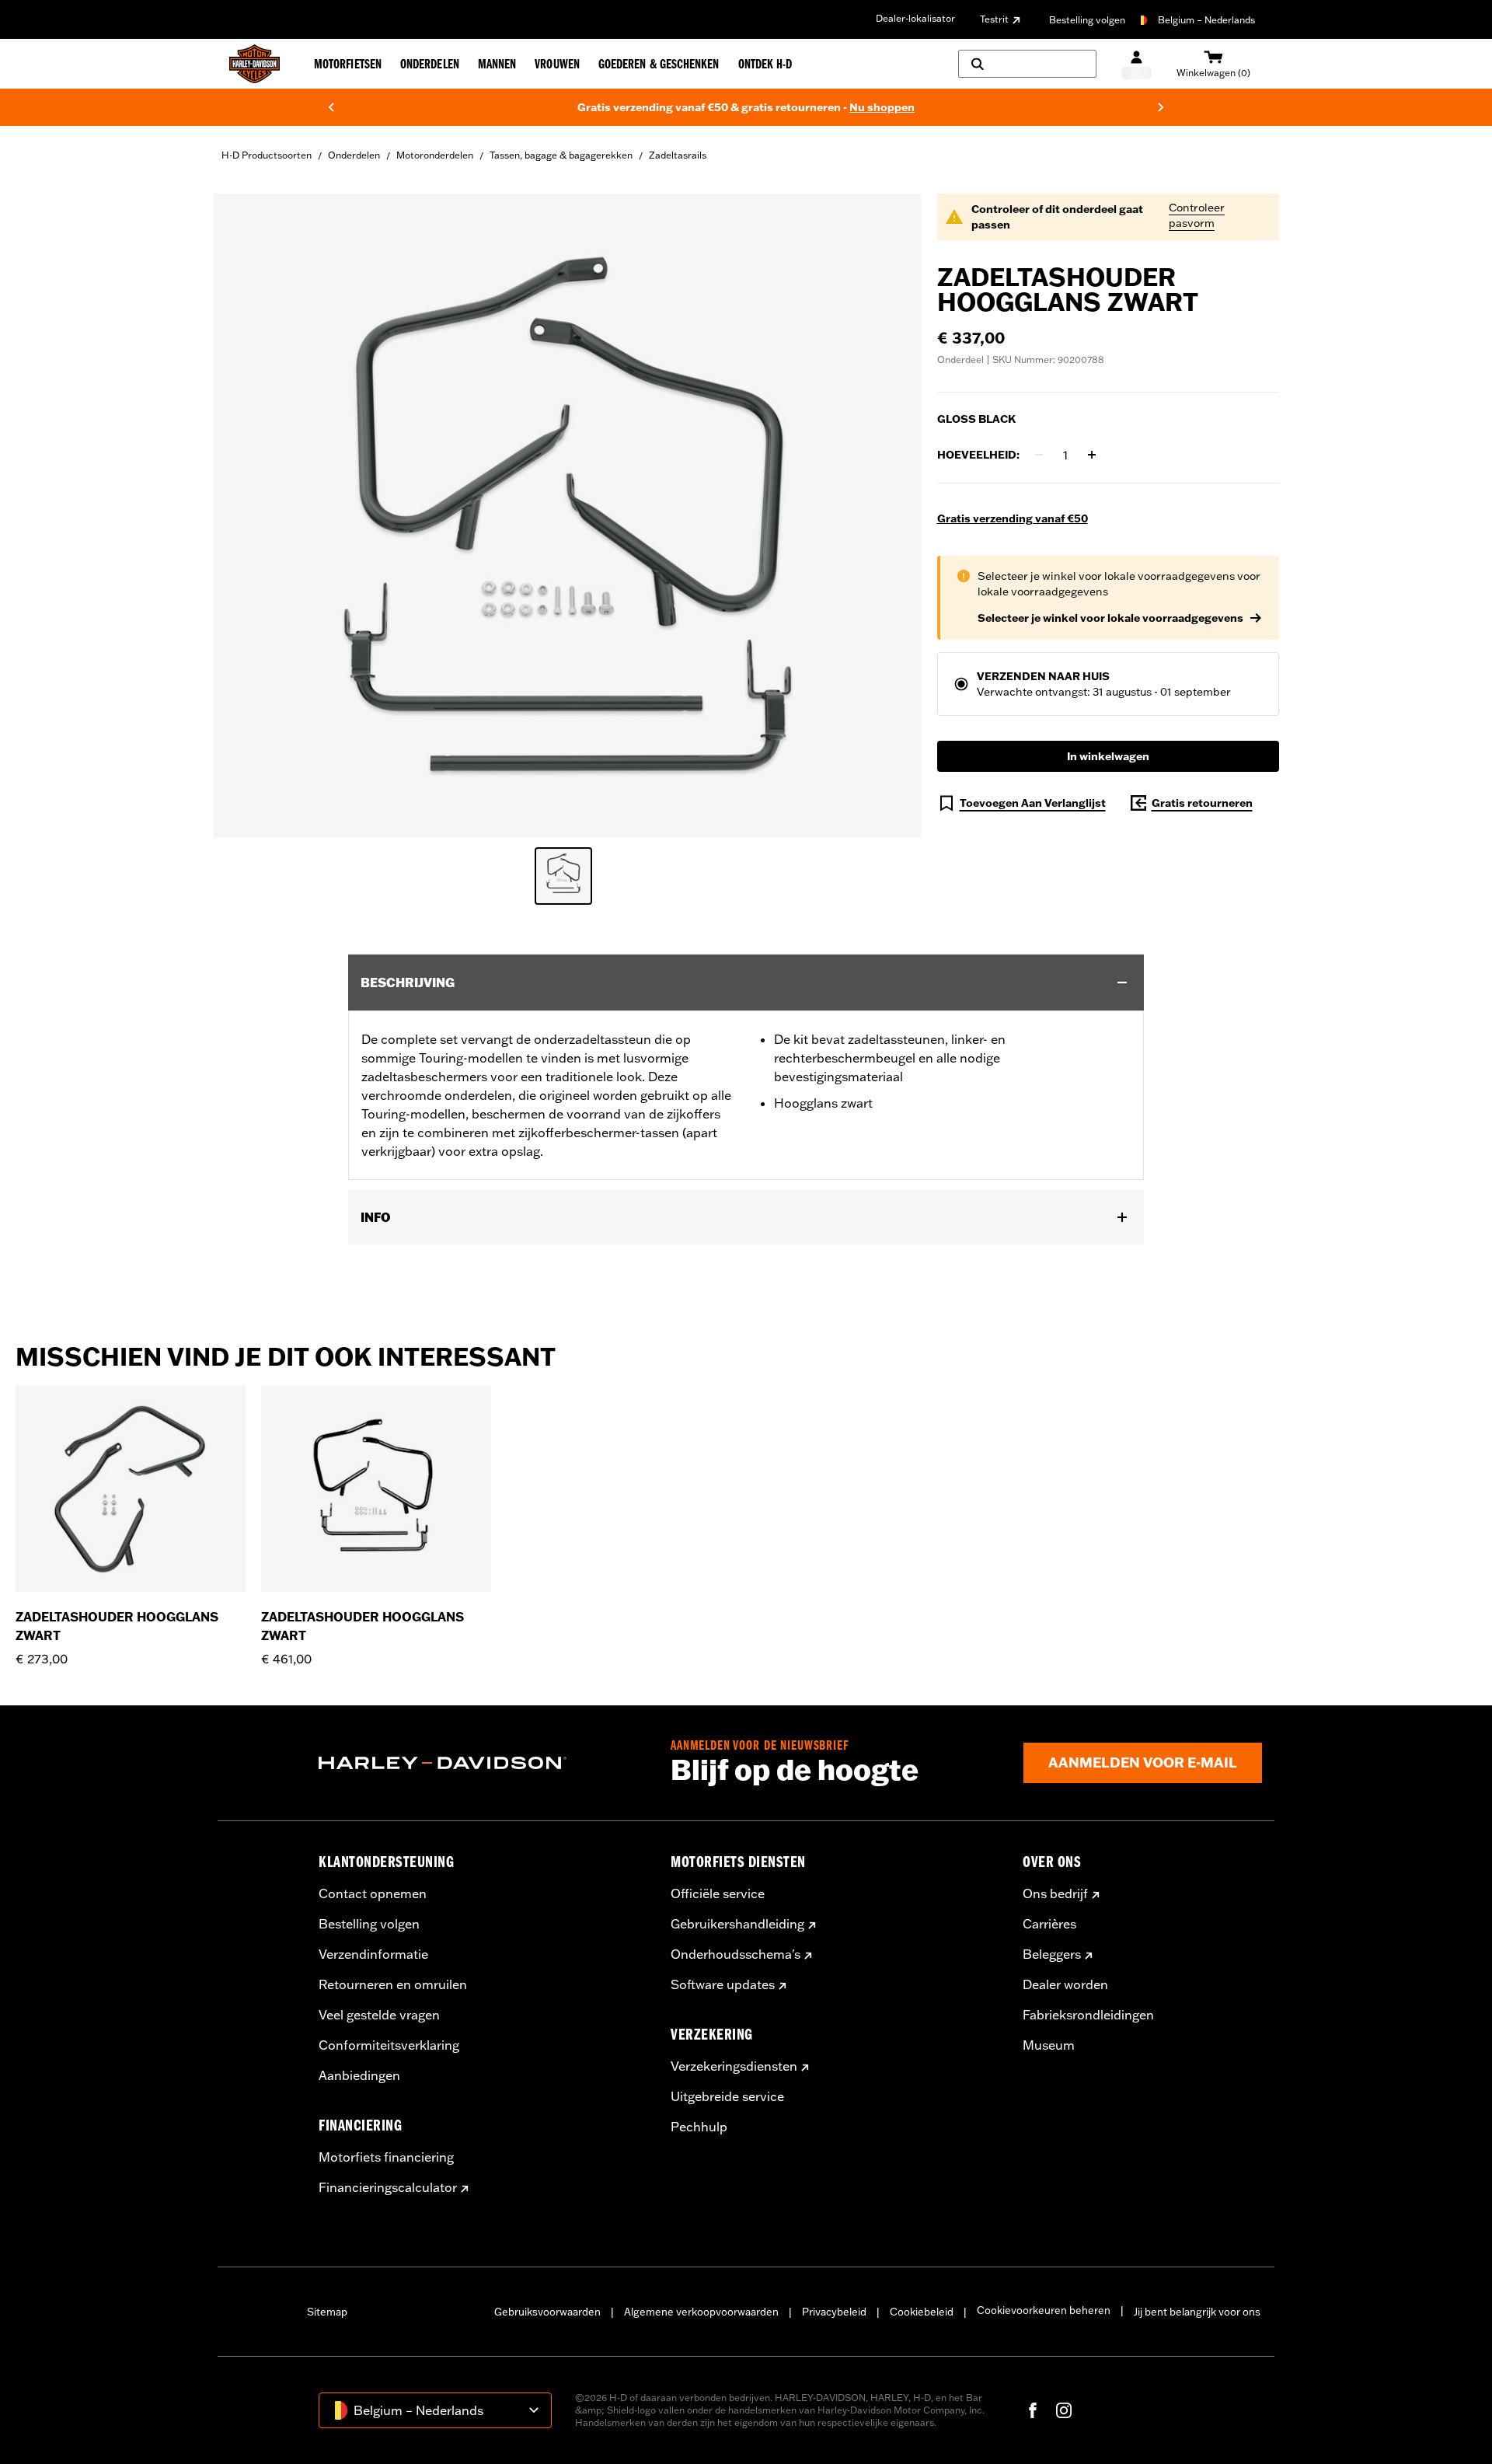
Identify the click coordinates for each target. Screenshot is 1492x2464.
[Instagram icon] (1064, 2410)
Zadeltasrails (678, 155)
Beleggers (1052, 1954)
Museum (1049, 2045)
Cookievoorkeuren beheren (1044, 2310)
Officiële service (718, 1893)
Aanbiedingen (359, 2075)
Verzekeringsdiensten (734, 2066)
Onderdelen (354, 155)
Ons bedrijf (1055, 1893)
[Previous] (331, 107)
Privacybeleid (834, 2312)
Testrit (994, 19)
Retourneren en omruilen (393, 1984)
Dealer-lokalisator (915, 18)
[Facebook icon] (1033, 2410)
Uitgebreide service (727, 2096)
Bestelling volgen (1087, 20)
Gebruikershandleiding (737, 1924)
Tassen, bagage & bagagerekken (561, 155)
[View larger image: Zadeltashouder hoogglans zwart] (568, 513)
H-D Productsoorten (267, 155)
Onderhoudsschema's (736, 1954)
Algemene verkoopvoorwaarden (701, 2312)
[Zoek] (1027, 64)
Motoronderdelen (435, 155)
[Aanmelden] (1136, 64)
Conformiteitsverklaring (389, 2045)
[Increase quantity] (1092, 455)
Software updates (723, 1984)
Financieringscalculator (388, 2187)
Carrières (1049, 1924)
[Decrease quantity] (1039, 455)
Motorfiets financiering (386, 2157)
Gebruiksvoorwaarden (547, 2312)
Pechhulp (699, 2127)
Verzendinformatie (373, 1954)
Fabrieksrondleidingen (1088, 2015)
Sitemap (327, 2312)
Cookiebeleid (922, 2312)
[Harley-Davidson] (483, 1763)
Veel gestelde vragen (379, 2015)
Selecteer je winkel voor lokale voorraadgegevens (1110, 618)
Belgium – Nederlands (1206, 20)
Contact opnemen (373, 1893)
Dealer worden (1065, 1984)
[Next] (1161, 107)
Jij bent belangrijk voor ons (1197, 2312)
